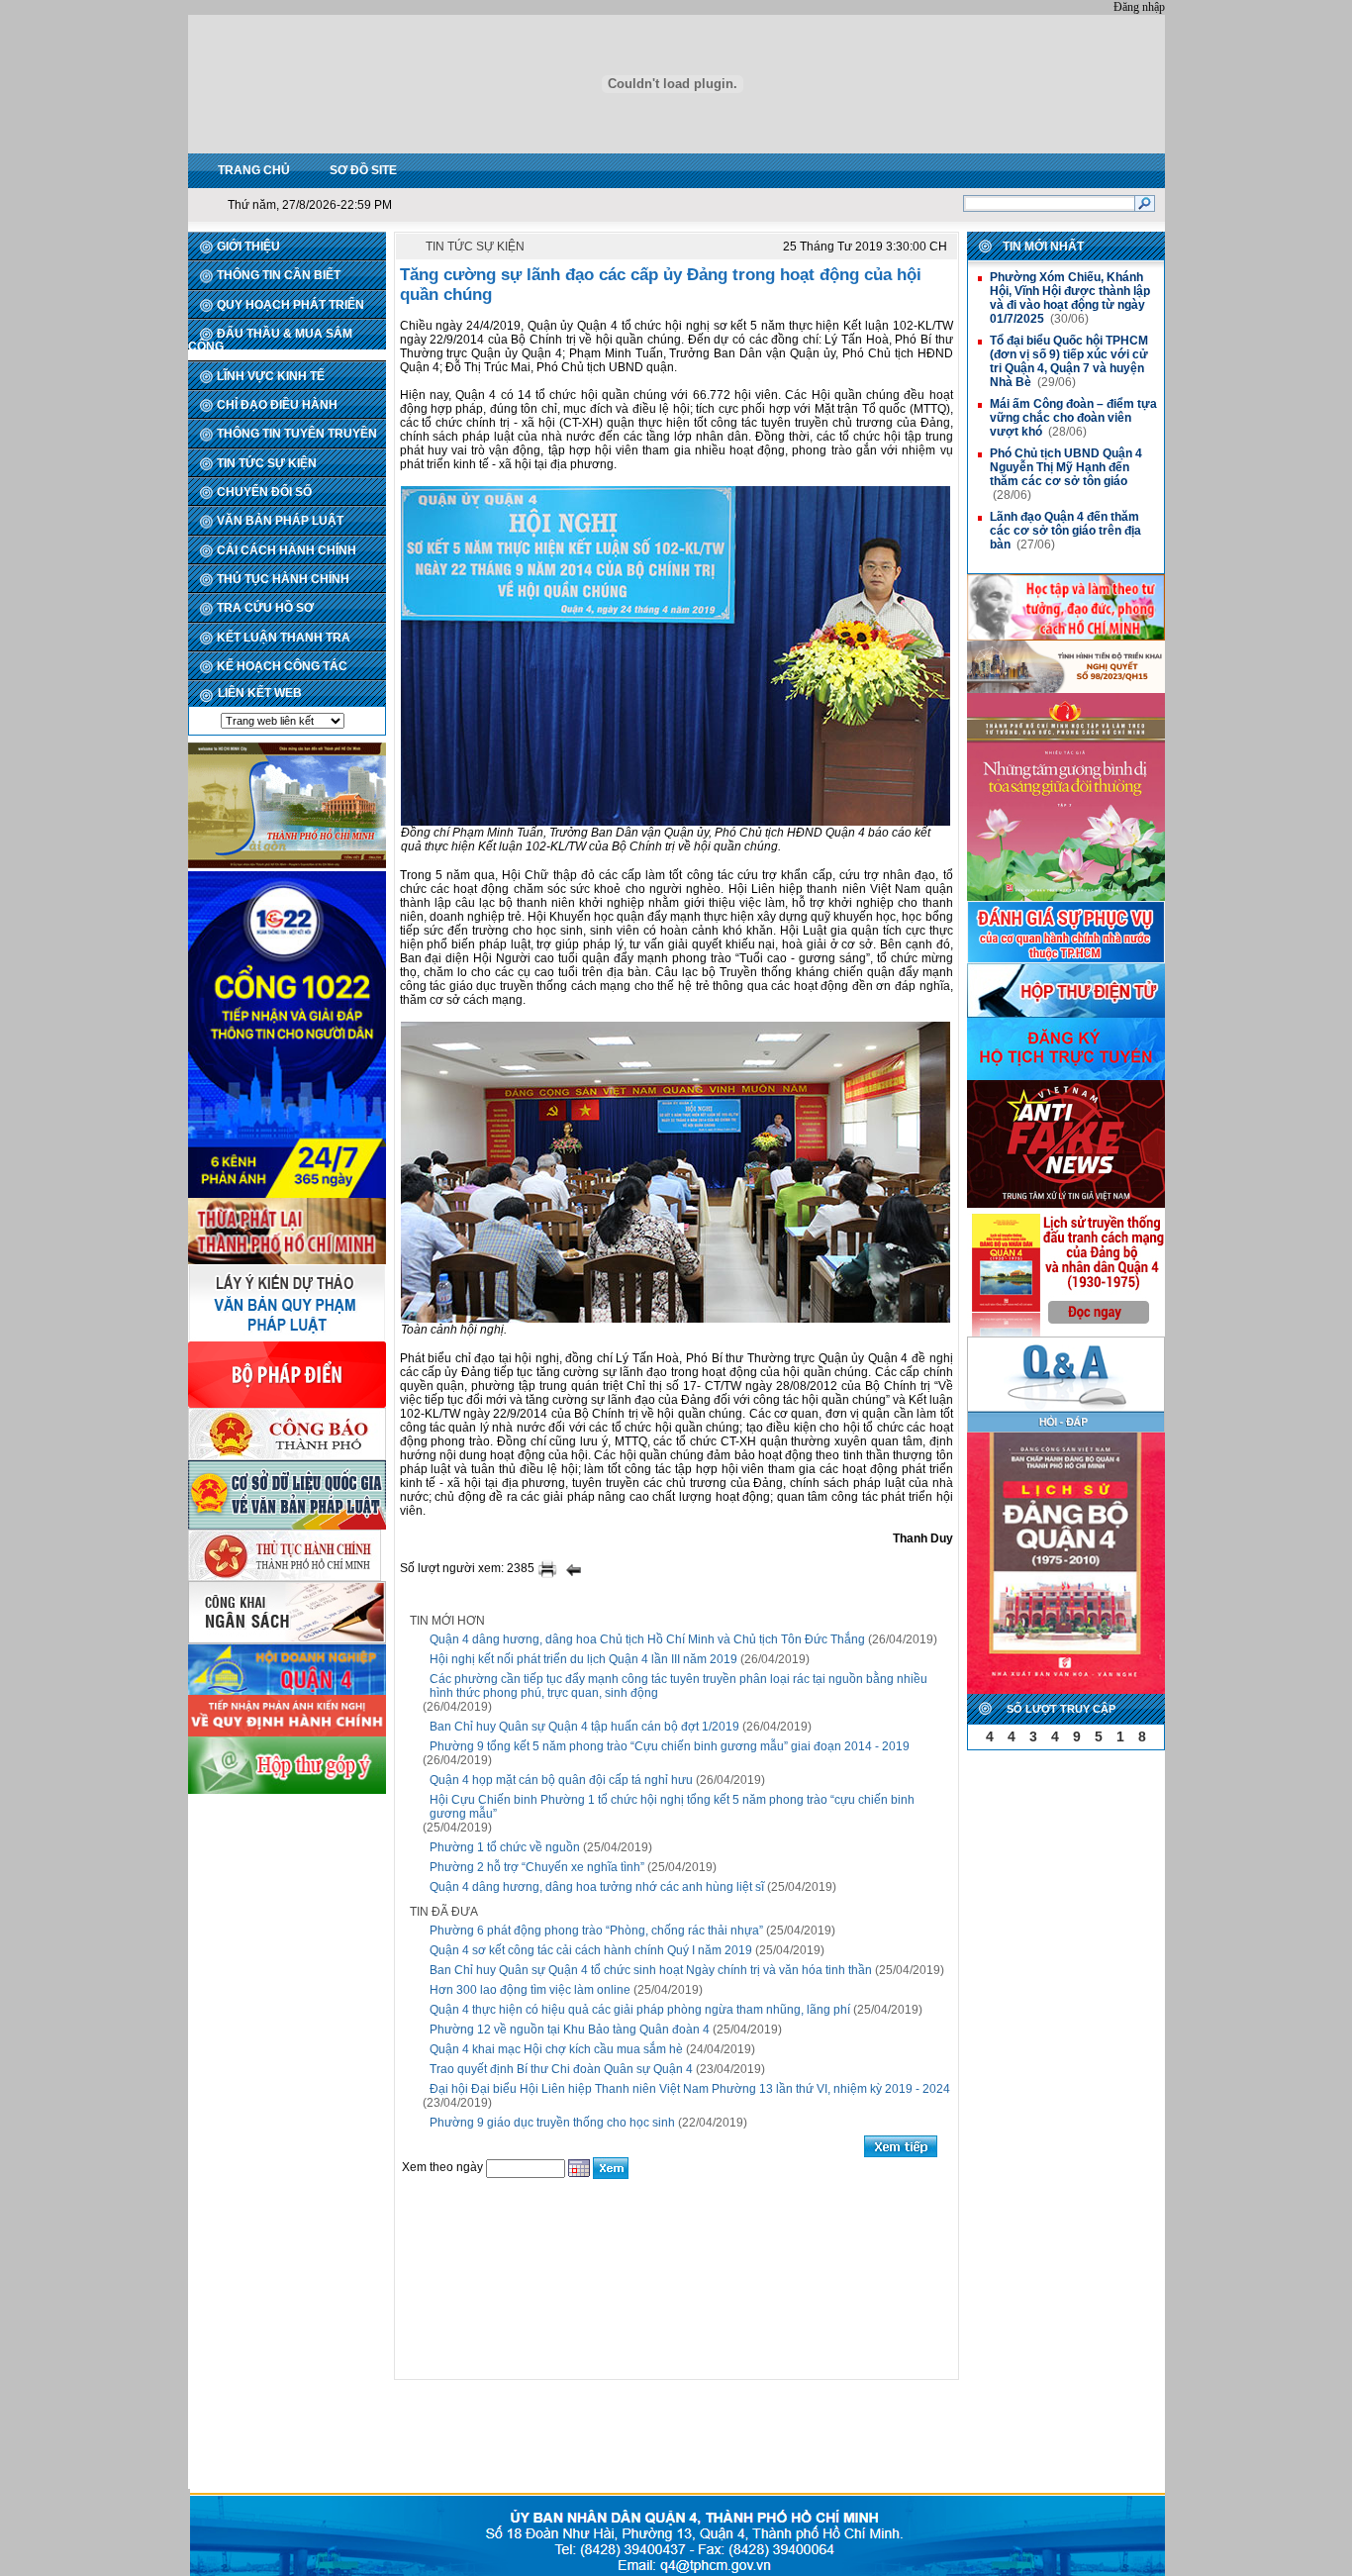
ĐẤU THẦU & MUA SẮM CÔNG (270, 340)
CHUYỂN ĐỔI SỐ (264, 492)
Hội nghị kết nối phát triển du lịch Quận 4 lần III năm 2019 (583, 1659)
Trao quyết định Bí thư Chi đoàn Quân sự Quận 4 (561, 2069)
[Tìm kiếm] (1145, 203)
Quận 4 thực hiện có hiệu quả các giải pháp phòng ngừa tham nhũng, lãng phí (640, 2010)
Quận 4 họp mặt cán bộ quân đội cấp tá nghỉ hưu (561, 1780)
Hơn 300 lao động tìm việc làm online (530, 1990)
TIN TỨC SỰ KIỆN (267, 463)
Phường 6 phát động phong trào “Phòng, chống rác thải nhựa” (596, 1931)
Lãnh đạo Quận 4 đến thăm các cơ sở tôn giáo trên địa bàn (1065, 531)
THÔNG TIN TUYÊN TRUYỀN (297, 434)
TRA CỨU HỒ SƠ (265, 608)
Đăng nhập (1139, 7)
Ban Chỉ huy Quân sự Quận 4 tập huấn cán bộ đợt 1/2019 (584, 1727)
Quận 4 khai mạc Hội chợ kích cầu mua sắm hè (556, 2049)
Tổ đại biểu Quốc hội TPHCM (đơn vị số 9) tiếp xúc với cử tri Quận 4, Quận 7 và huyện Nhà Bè (1069, 361)
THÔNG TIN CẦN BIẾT (279, 275)
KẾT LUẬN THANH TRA (284, 638)
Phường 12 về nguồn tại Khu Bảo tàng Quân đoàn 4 (570, 2030)
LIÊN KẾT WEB (260, 693)
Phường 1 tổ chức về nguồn (505, 1847)
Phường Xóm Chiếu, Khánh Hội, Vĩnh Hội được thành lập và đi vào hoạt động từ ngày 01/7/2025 (1070, 298)
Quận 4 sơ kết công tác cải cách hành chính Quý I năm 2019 (591, 1950)
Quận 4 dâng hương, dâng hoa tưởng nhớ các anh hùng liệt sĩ (597, 1887)
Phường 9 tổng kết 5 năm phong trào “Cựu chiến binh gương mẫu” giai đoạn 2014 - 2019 (670, 1746)
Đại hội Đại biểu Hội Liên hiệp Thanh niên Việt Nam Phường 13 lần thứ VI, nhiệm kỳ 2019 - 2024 (690, 2089)
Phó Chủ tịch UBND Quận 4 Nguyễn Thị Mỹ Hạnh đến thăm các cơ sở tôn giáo (1066, 467)
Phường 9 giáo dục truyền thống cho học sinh (552, 2123)
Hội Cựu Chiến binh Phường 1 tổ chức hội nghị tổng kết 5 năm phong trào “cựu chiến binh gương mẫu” (672, 1807)
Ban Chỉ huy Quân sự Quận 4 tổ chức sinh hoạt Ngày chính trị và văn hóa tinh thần (651, 1970)
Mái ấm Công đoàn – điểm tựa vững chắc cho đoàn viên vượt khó (1073, 418)
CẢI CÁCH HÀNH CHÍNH (287, 550)
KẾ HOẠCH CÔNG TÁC (282, 666)
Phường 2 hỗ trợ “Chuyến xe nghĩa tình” (537, 1867)
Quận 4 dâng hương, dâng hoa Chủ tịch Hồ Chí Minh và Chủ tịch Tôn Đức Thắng (647, 1639)
